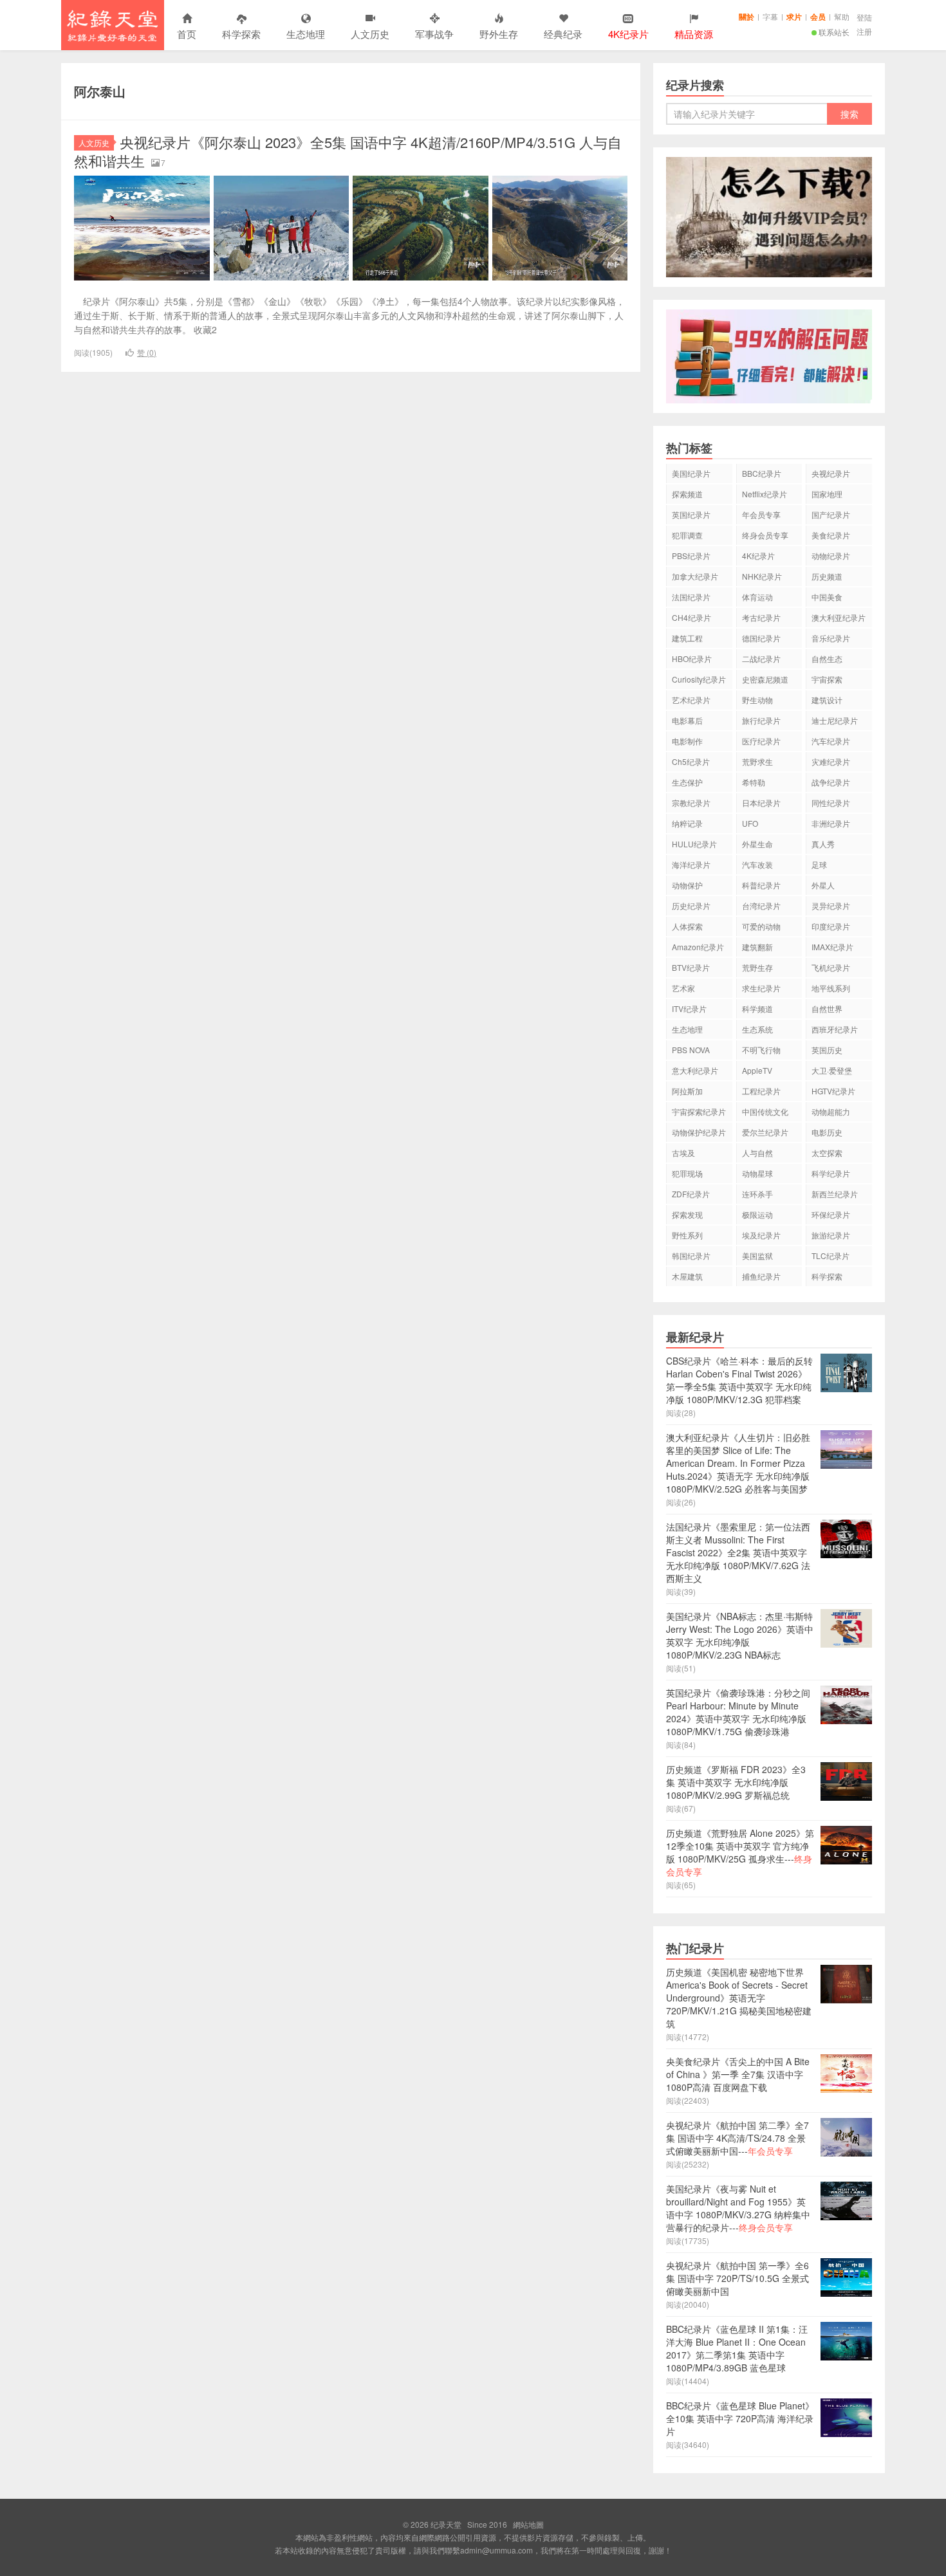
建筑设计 (827, 700)
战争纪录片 (831, 782)
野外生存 (499, 34)
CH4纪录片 (691, 617)
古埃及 (683, 1153)
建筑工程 (687, 638)
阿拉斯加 (687, 1091)
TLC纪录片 (830, 1256)
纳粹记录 (687, 823)
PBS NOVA (691, 1050)
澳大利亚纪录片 (839, 617)
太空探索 (827, 1153)
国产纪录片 (831, 514)
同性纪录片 (831, 803)
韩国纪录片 (691, 1256)
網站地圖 (528, 2524)
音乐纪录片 (831, 638)
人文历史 (370, 34)
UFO (750, 823)
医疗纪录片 (761, 741)
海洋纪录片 (691, 864)
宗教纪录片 (691, 803)
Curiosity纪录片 (699, 679)
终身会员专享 (765, 535)
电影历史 (827, 1132)
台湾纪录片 (761, 906)
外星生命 (757, 844)
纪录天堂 (113, 25)
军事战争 (434, 34)
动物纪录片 (831, 556)
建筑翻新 (757, 947)
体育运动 (757, 597)
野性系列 (687, 1235)
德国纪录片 (761, 638)
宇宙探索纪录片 (699, 1111)
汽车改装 (757, 864)
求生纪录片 (761, 988)
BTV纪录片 (691, 967)
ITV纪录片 (689, 1008)
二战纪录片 (761, 658)
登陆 (864, 17)
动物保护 (687, 885)
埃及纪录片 (761, 1235)
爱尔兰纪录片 (765, 1132)
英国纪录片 (691, 514)
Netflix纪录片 (765, 494)
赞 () (147, 352)
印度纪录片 (831, 926)
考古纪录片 (761, 617)
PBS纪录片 (691, 556)
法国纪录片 (691, 597)
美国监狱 (757, 1256)
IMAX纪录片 (832, 947)
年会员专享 (761, 514)
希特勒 (754, 782)
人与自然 (757, 1153)
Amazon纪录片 (698, 947)
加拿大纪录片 (695, 576)
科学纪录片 (831, 1173)
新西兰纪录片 (835, 1194)
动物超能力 (831, 1111)
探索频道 (687, 494)
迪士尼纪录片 (835, 720)
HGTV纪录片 (833, 1091)
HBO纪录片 (692, 658)
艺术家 (683, 988)
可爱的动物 (761, 926)
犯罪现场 (687, 1173)
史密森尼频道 (765, 679)
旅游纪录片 (831, 1235)
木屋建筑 (687, 1276)
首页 (187, 34)
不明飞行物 (761, 1050)
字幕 (770, 16)
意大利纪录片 (695, 1070)
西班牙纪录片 (835, 1029)
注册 (864, 31)
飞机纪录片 (831, 967)
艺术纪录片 (691, 700)
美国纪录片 (691, 473)
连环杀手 (757, 1194)
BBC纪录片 (762, 473)
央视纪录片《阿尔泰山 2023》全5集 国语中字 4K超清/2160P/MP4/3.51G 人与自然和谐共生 (348, 151)
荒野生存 (757, 967)
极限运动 (757, 1214)
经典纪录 (563, 34)
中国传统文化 (765, 1111)
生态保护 (687, 782)
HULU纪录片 (694, 844)
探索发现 (687, 1214)
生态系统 (757, 1029)
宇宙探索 (827, 679)
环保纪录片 (831, 1214)
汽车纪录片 (831, 741)
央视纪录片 (831, 473)
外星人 (823, 885)
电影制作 (687, 741)
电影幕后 (687, 720)
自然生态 (827, 658)
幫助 (842, 16)
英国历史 (827, 1050)
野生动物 (757, 700)
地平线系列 (831, 988)
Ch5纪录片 (691, 761)
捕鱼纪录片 (761, 1276)
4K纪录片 (758, 556)
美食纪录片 (831, 535)
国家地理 (827, 494)
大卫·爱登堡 (832, 1070)
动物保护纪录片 (699, 1132)
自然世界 (827, 1008)
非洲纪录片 (831, 823)
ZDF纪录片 (691, 1194)
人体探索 (687, 926)
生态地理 (306, 34)
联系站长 (834, 32)
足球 (819, 864)
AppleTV (757, 1070)
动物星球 (757, 1173)
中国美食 (827, 597)
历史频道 (827, 576)
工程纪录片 (761, 1091)
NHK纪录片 (762, 576)
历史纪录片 (691, 906)
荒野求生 (757, 761)
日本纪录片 (761, 803)
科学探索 (241, 34)
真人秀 (823, 844)
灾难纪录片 (831, 761)
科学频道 (757, 1008)
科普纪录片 (761, 885)
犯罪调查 (687, 535)
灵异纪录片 (831, 906)
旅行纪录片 (761, 720)
